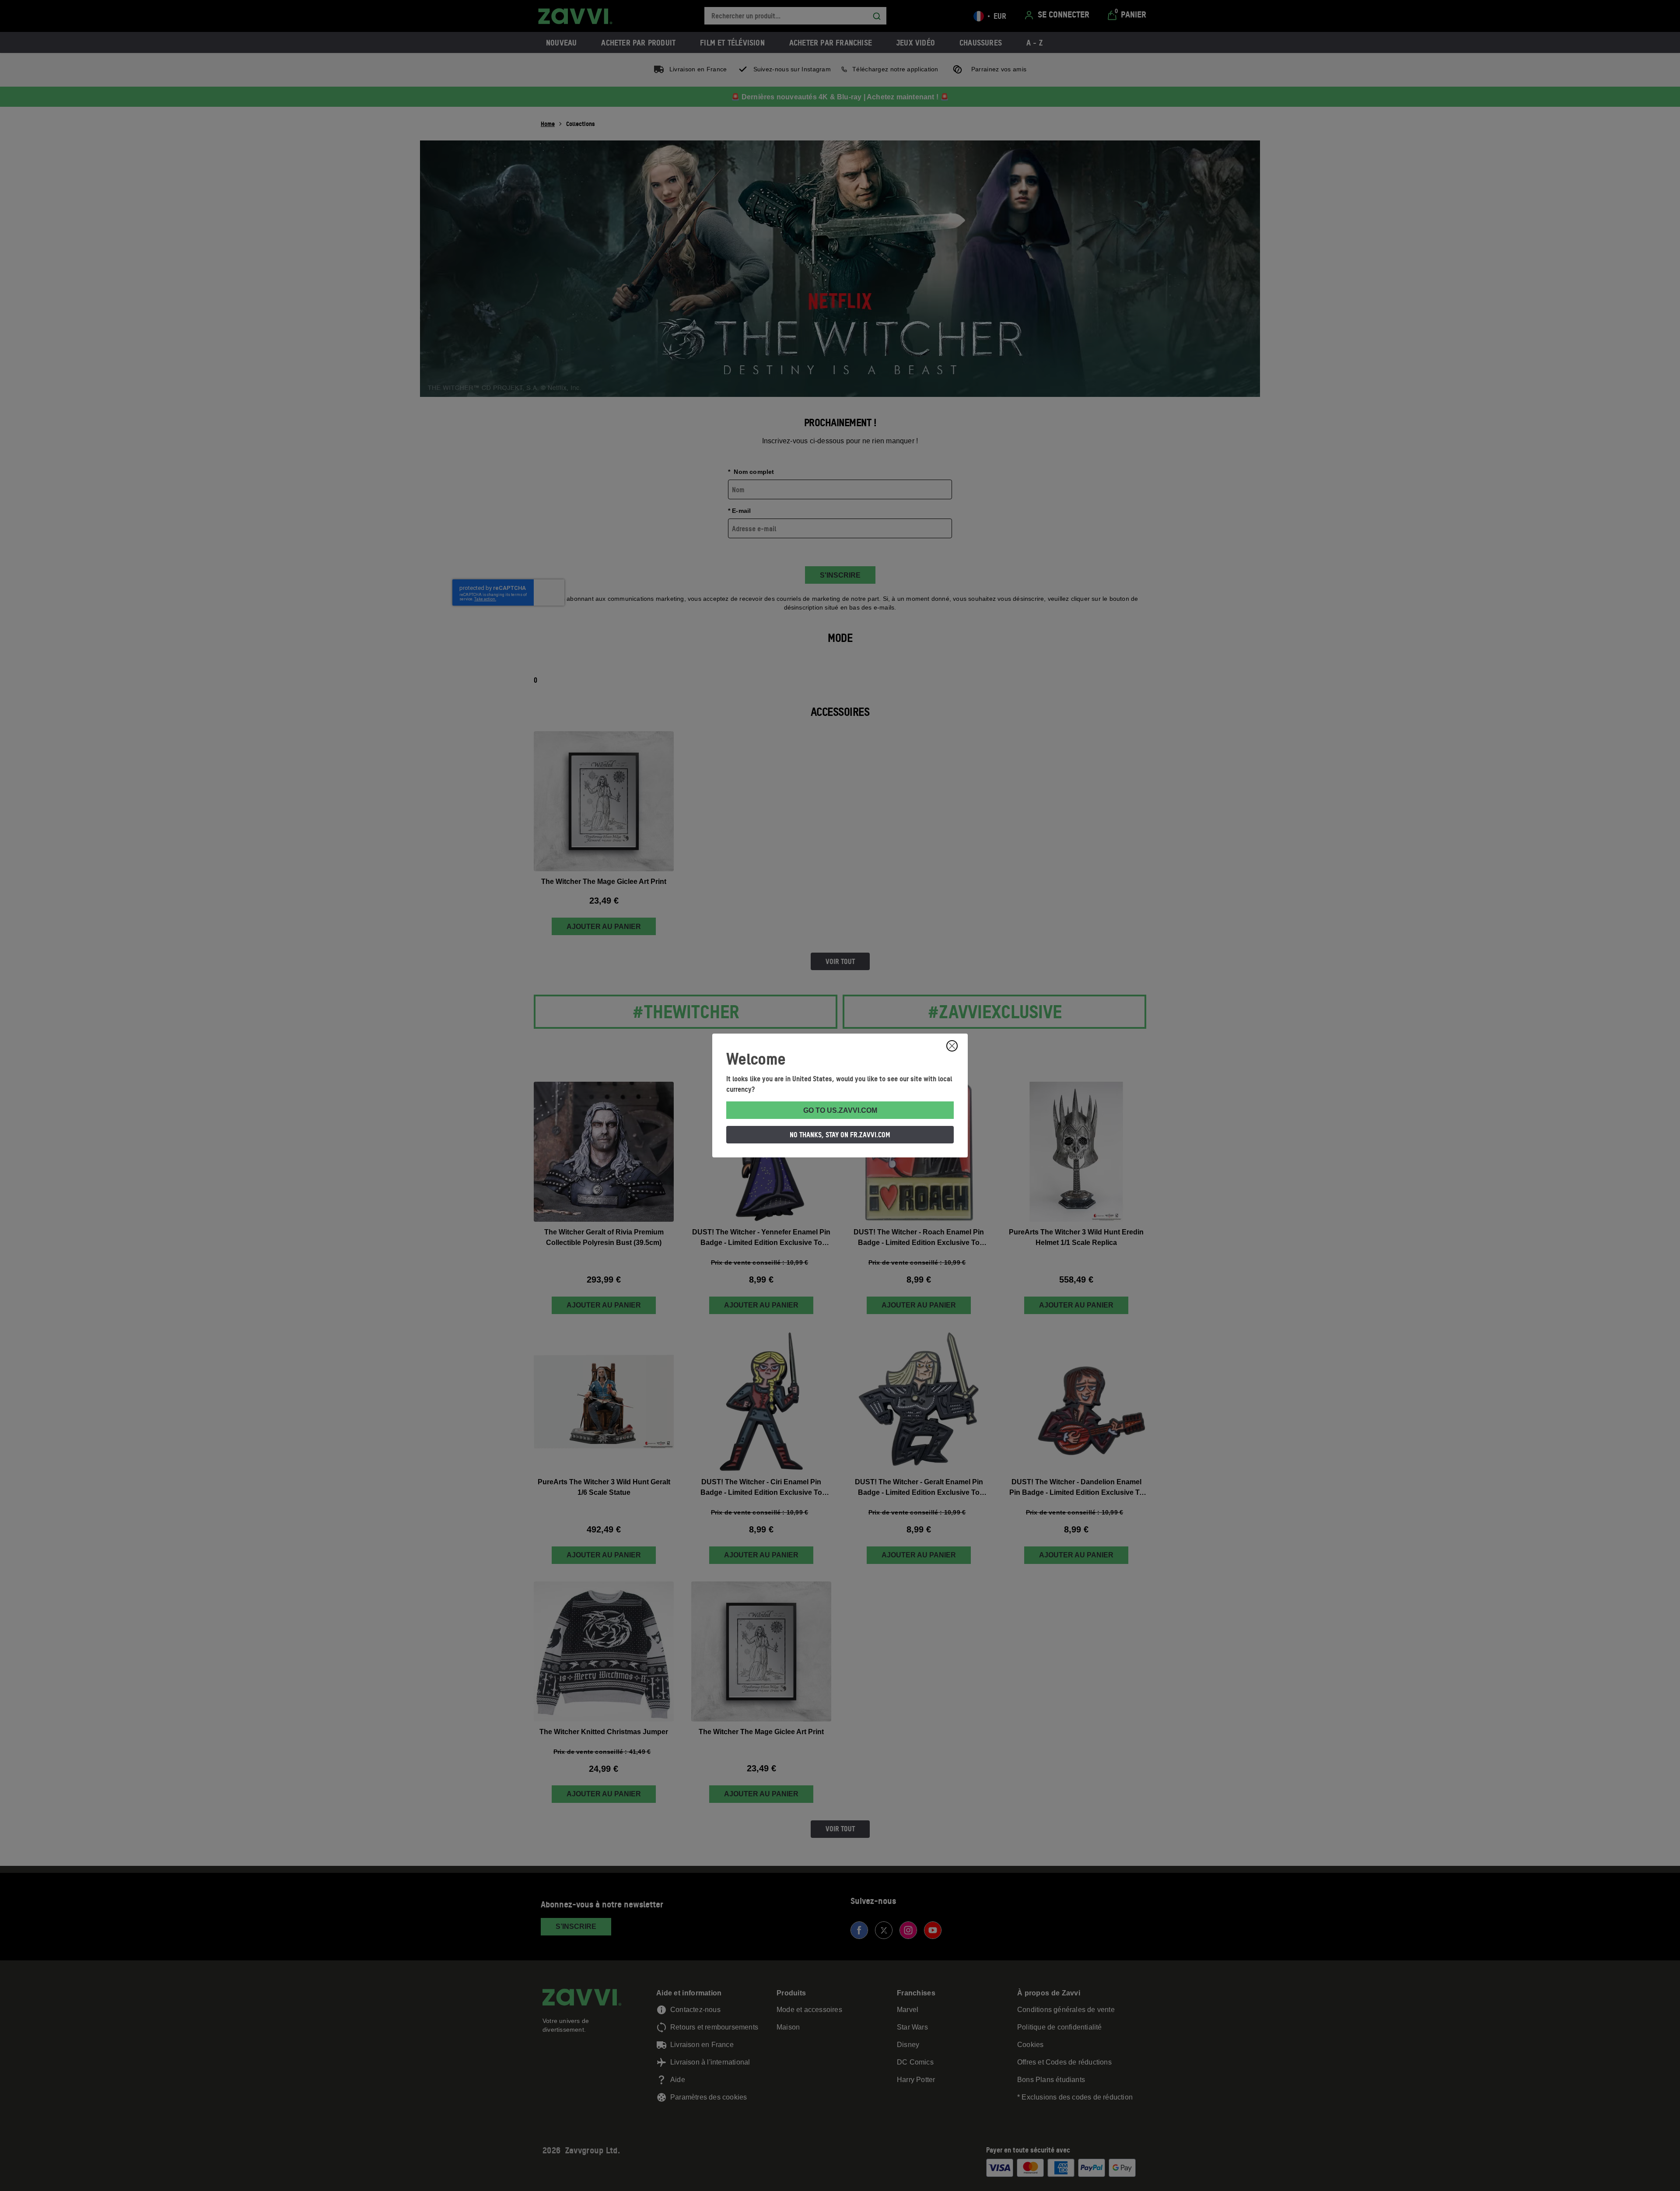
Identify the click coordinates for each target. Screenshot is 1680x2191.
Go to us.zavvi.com (840, 1110)
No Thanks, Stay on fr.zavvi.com (840, 1135)
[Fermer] (952, 1046)
